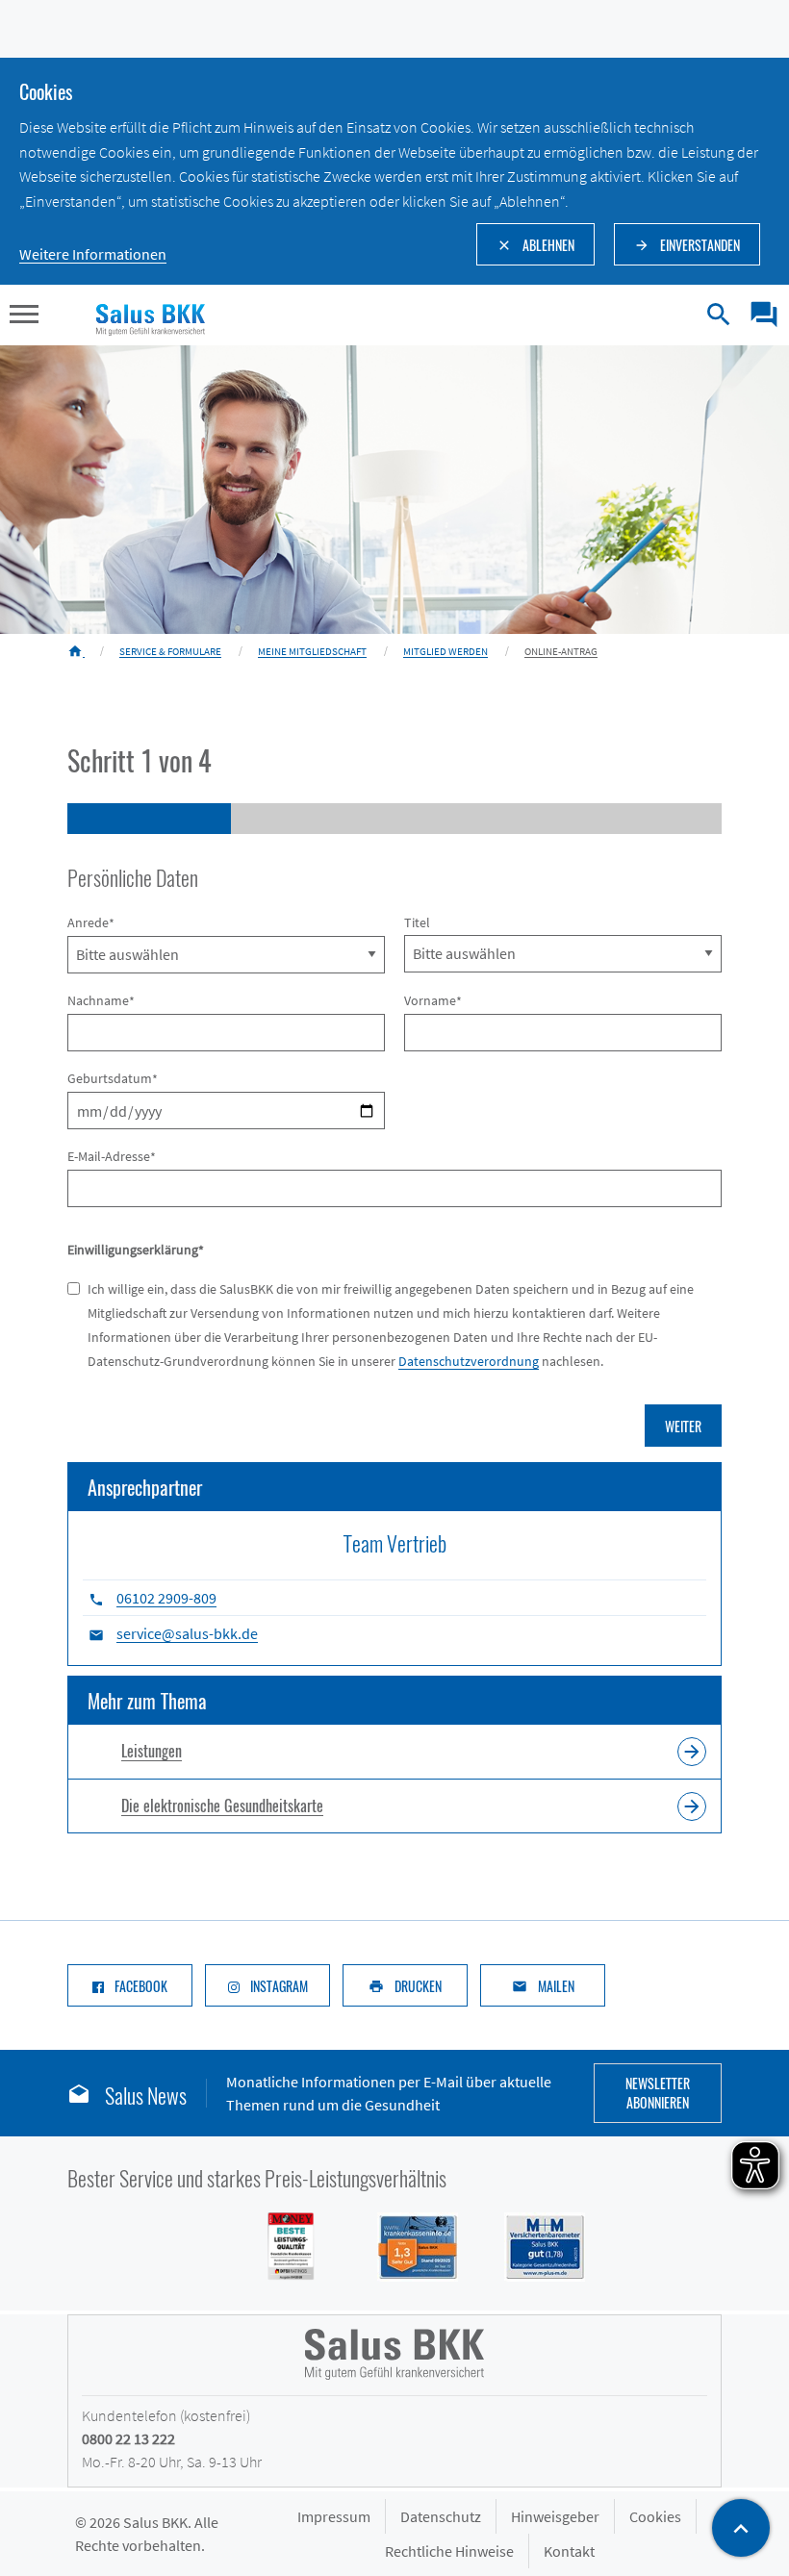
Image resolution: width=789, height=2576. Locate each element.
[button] (24, 316)
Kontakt (569, 2551)
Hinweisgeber (555, 2516)
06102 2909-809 (166, 1598)
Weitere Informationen (93, 254)
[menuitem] (757, 315)
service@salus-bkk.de (187, 1633)
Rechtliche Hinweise (449, 2551)
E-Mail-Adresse (112, 1157)
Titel (417, 922)
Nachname (101, 1001)
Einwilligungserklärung (136, 1250)
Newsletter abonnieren (658, 2093)
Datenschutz (441, 2516)
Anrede (91, 923)
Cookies (655, 2516)
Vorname (433, 1001)
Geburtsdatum (113, 1079)
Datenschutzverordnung (469, 1361)
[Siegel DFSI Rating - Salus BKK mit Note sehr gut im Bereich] (406, 2245)
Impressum (334, 2516)
